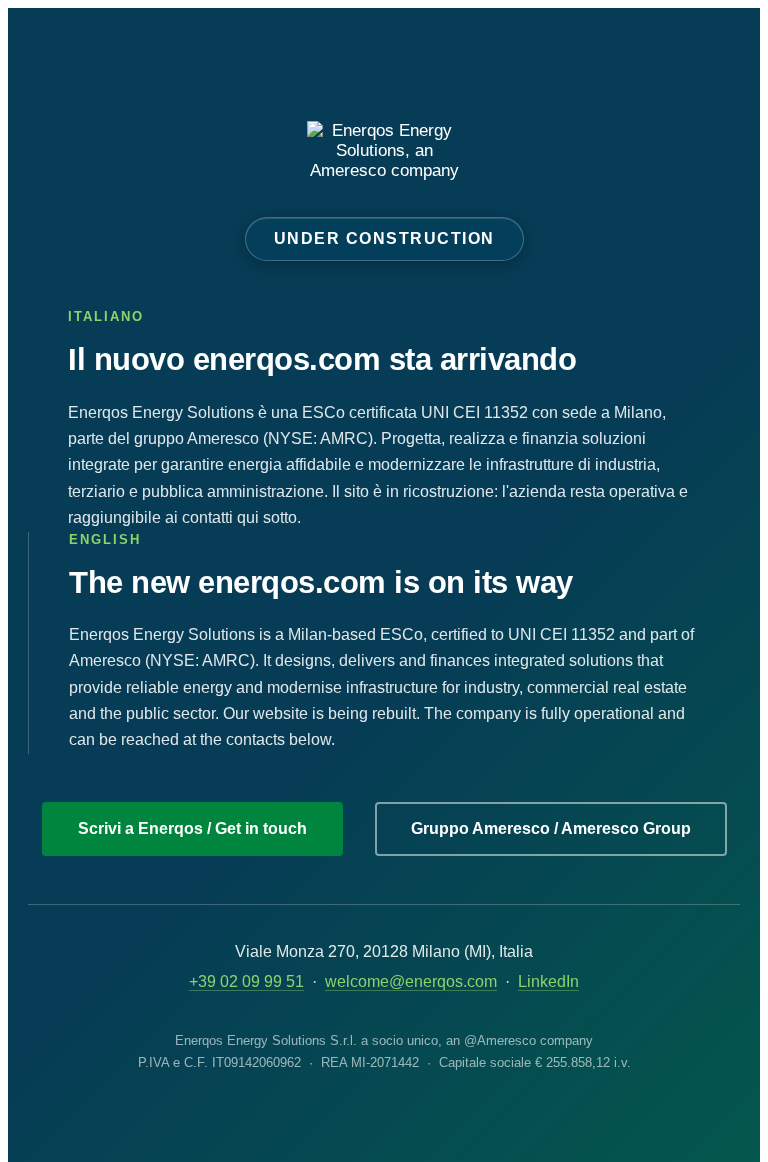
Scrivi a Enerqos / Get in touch (192, 828)
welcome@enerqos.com (411, 981)
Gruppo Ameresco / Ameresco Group (551, 828)
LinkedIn (548, 981)
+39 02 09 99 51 (246, 981)
